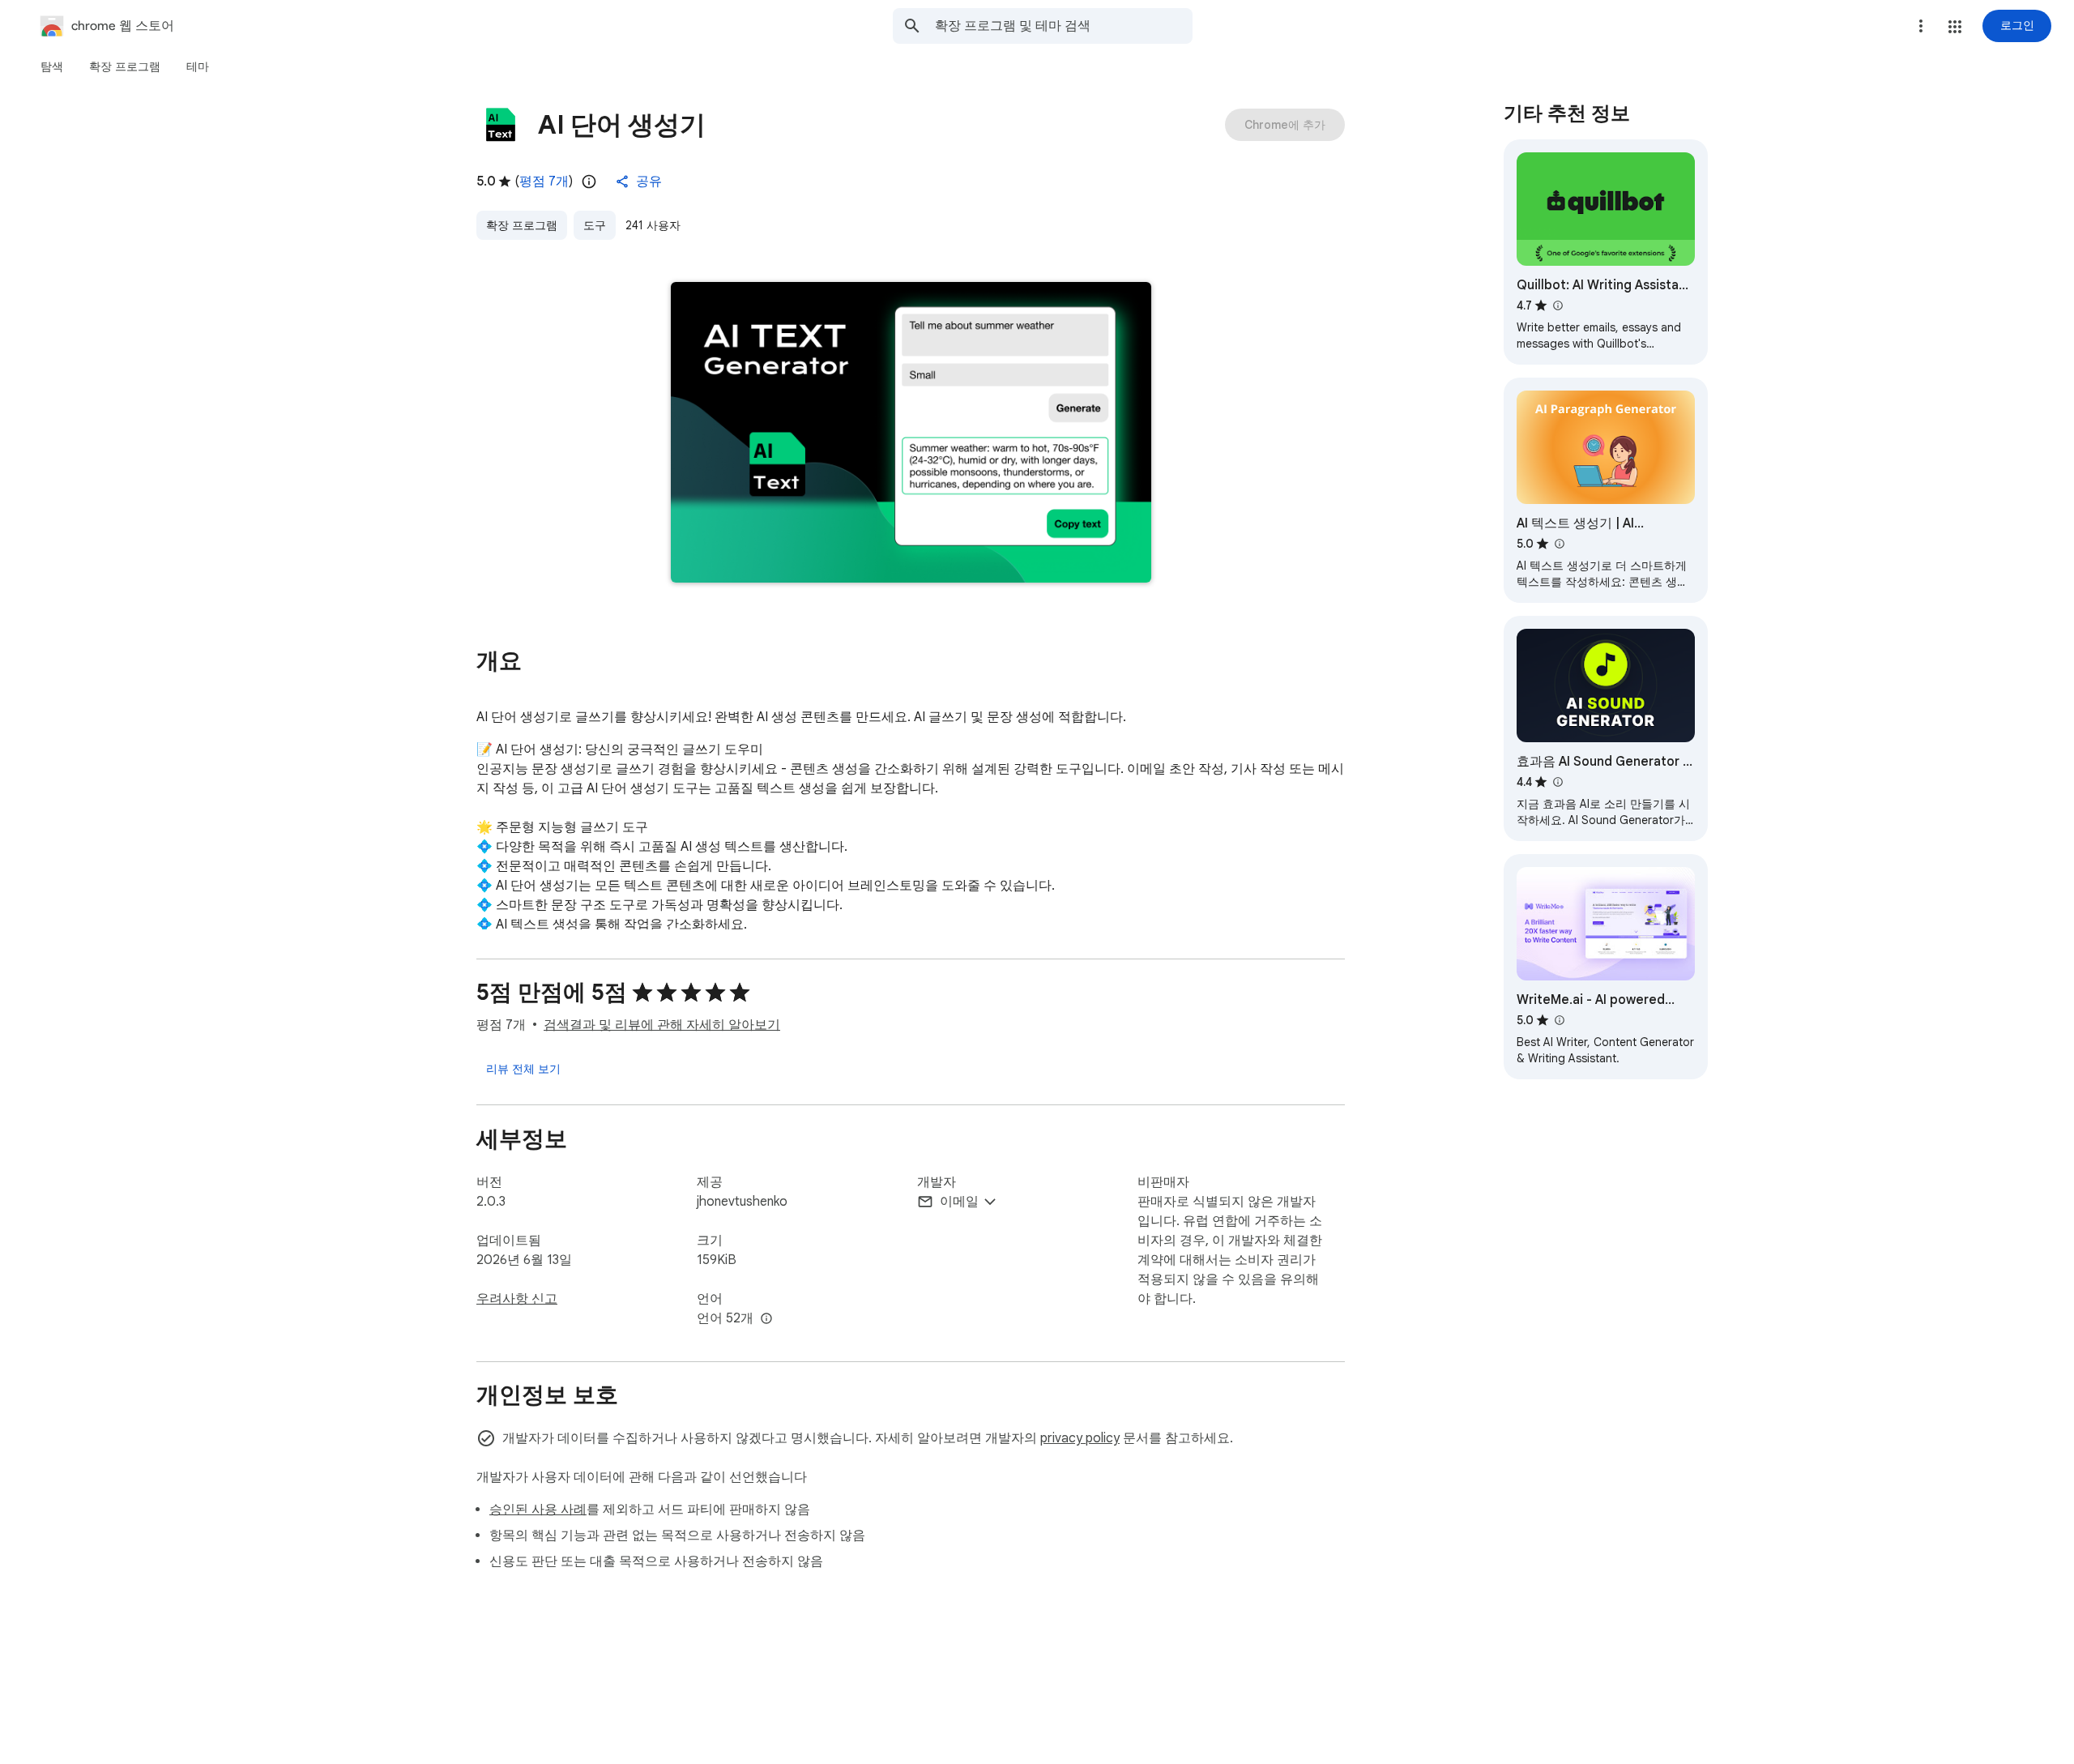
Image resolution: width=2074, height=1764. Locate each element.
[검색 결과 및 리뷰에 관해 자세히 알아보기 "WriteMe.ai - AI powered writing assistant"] (1559, 1020)
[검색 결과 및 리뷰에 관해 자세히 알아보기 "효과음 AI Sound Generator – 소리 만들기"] (1557, 782)
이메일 (959, 1202)
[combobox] (1064, 26)
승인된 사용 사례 (538, 1510)
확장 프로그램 (522, 225)
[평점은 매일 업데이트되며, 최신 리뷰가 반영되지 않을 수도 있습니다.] (589, 182)
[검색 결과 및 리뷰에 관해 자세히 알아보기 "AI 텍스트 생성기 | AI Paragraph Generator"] (1559, 544)
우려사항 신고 (517, 1299)
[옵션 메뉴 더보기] (1921, 26)
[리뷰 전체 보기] (523, 1069)
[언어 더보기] (766, 1319)
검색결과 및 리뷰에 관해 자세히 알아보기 (662, 1025)
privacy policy (1080, 1438)
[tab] (52, 66)
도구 (595, 225)
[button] (1955, 27)
